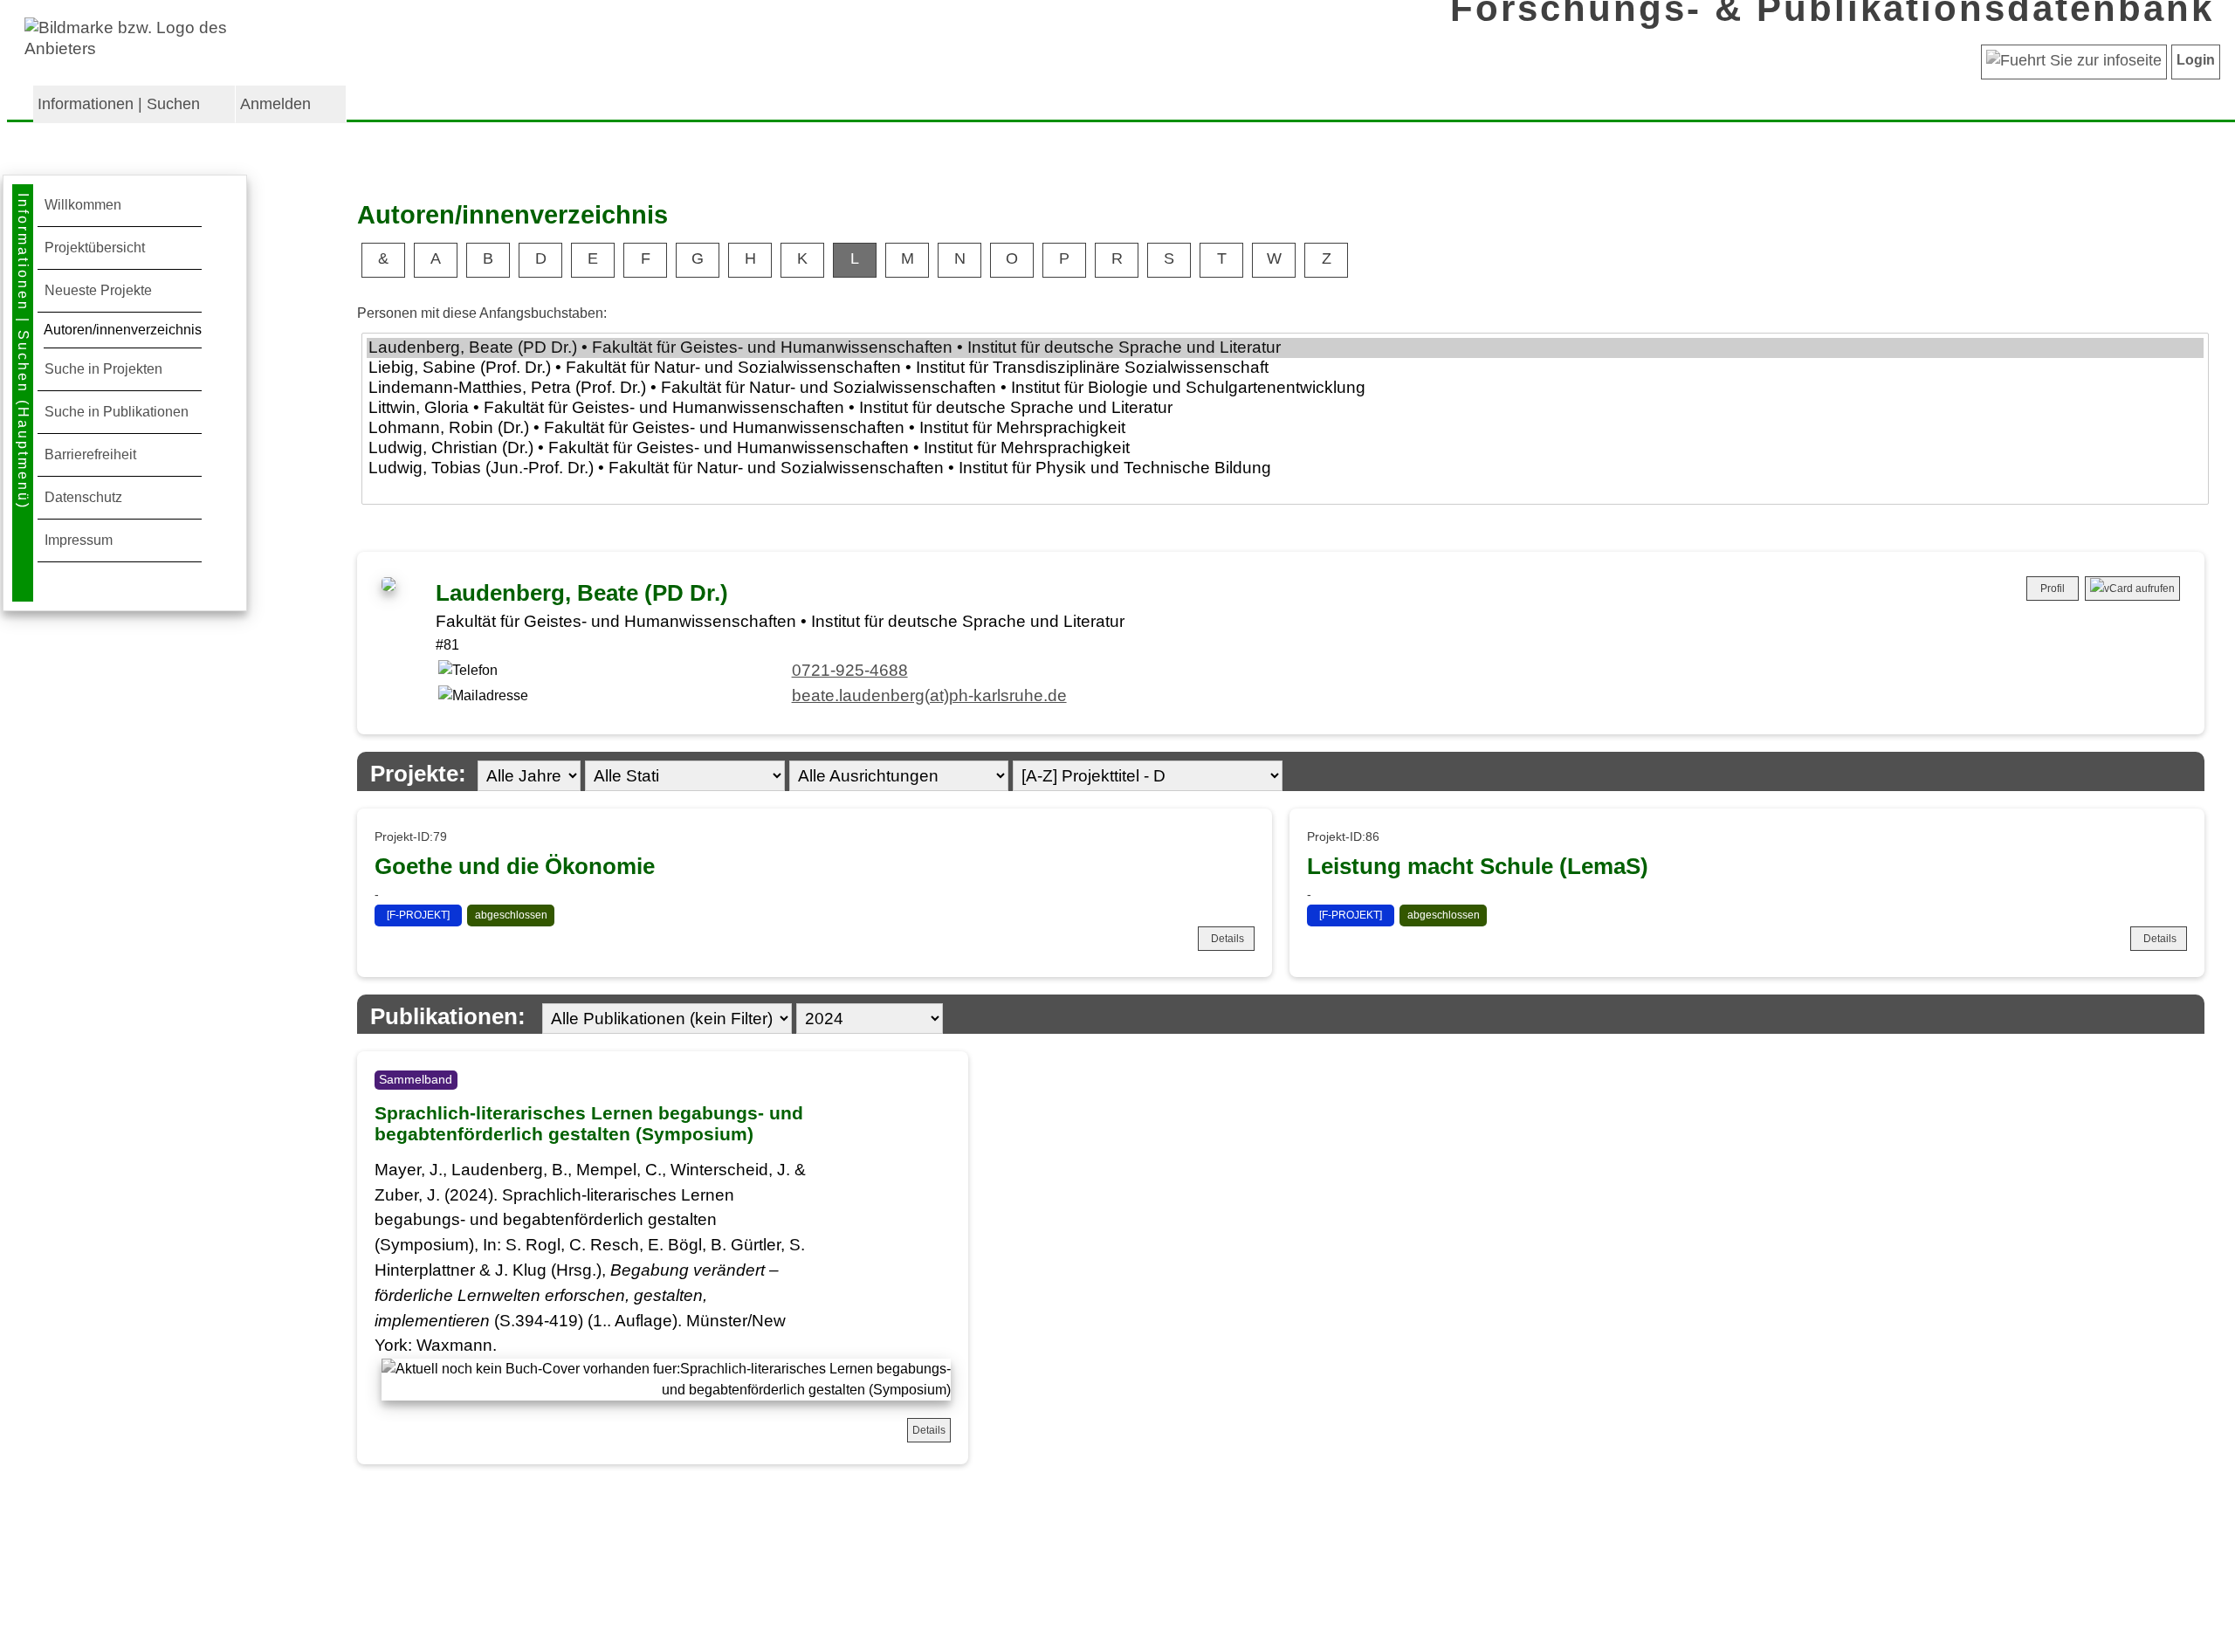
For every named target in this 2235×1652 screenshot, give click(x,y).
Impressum (79, 540)
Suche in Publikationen (117, 412)
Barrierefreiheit (90, 454)
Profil (2053, 589)
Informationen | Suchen (119, 104)
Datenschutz (83, 497)
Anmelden (275, 104)
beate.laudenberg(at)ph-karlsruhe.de (929, 695)
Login (2196, 60)
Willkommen (83, 205)
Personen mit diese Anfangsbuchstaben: (482, 313)
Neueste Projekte (98, 290)
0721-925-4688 (850, 670)
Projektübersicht (95, 248)
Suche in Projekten (103, 369)
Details (1228, 939)
